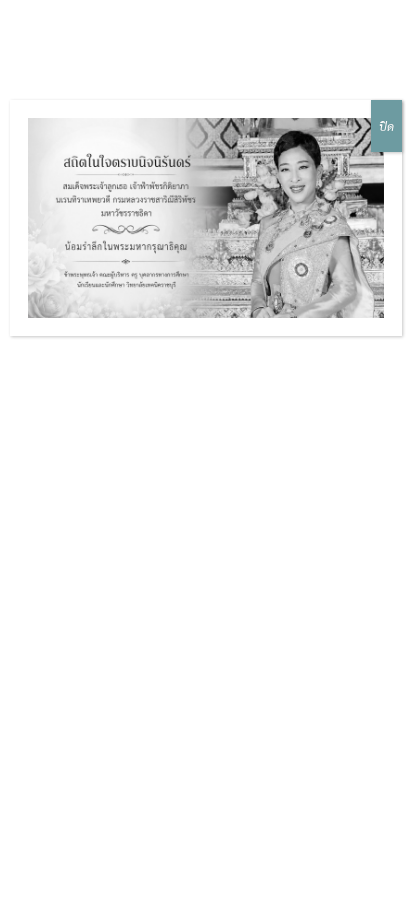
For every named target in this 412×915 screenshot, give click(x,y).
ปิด (386, 126)
